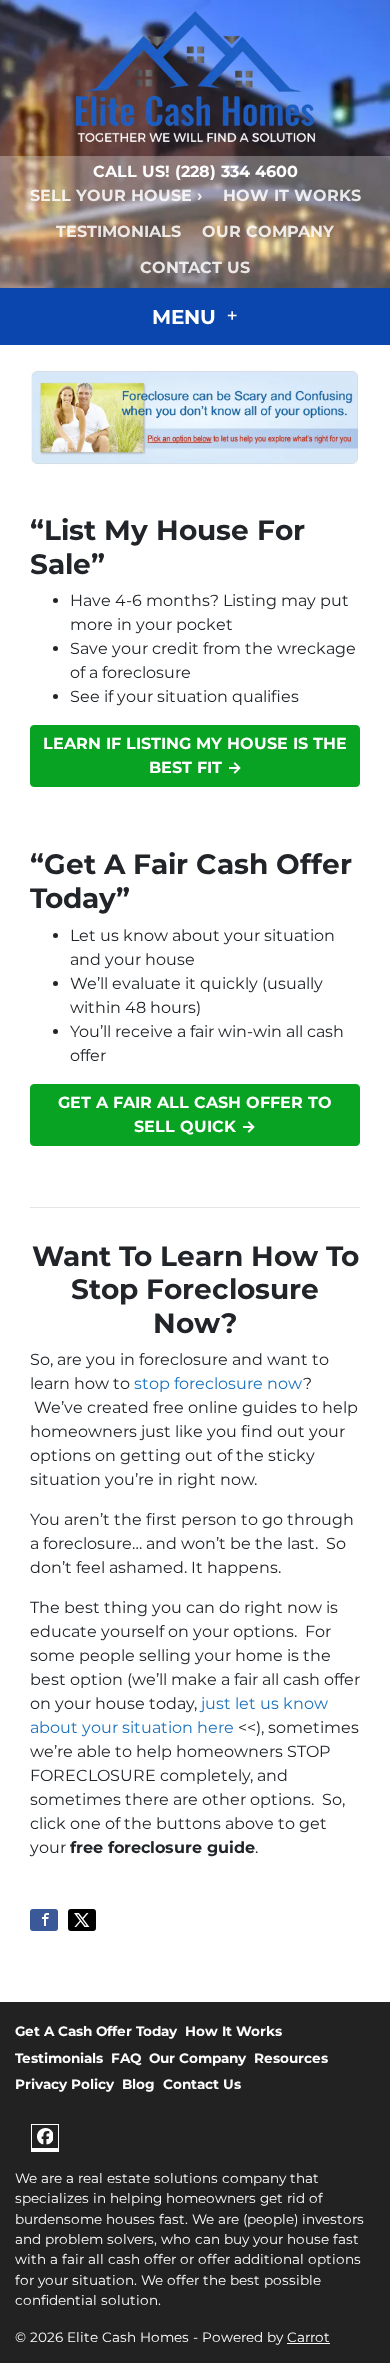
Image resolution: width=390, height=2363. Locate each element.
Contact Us (195, 267)
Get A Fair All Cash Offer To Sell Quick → (195, 1114)
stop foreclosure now (218, 1383)
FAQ (126, 2058)
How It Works (292, 195)
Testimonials (118, 231)
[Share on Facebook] (44, 1920)
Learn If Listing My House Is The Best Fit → (195, 755)
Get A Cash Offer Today (96, 2031)
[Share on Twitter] (82, 1920)
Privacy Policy (64, 2084)
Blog (138, 2084)
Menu (187, 317)
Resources (291, 2058)
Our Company (268, 231)
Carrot (308, 2337)
